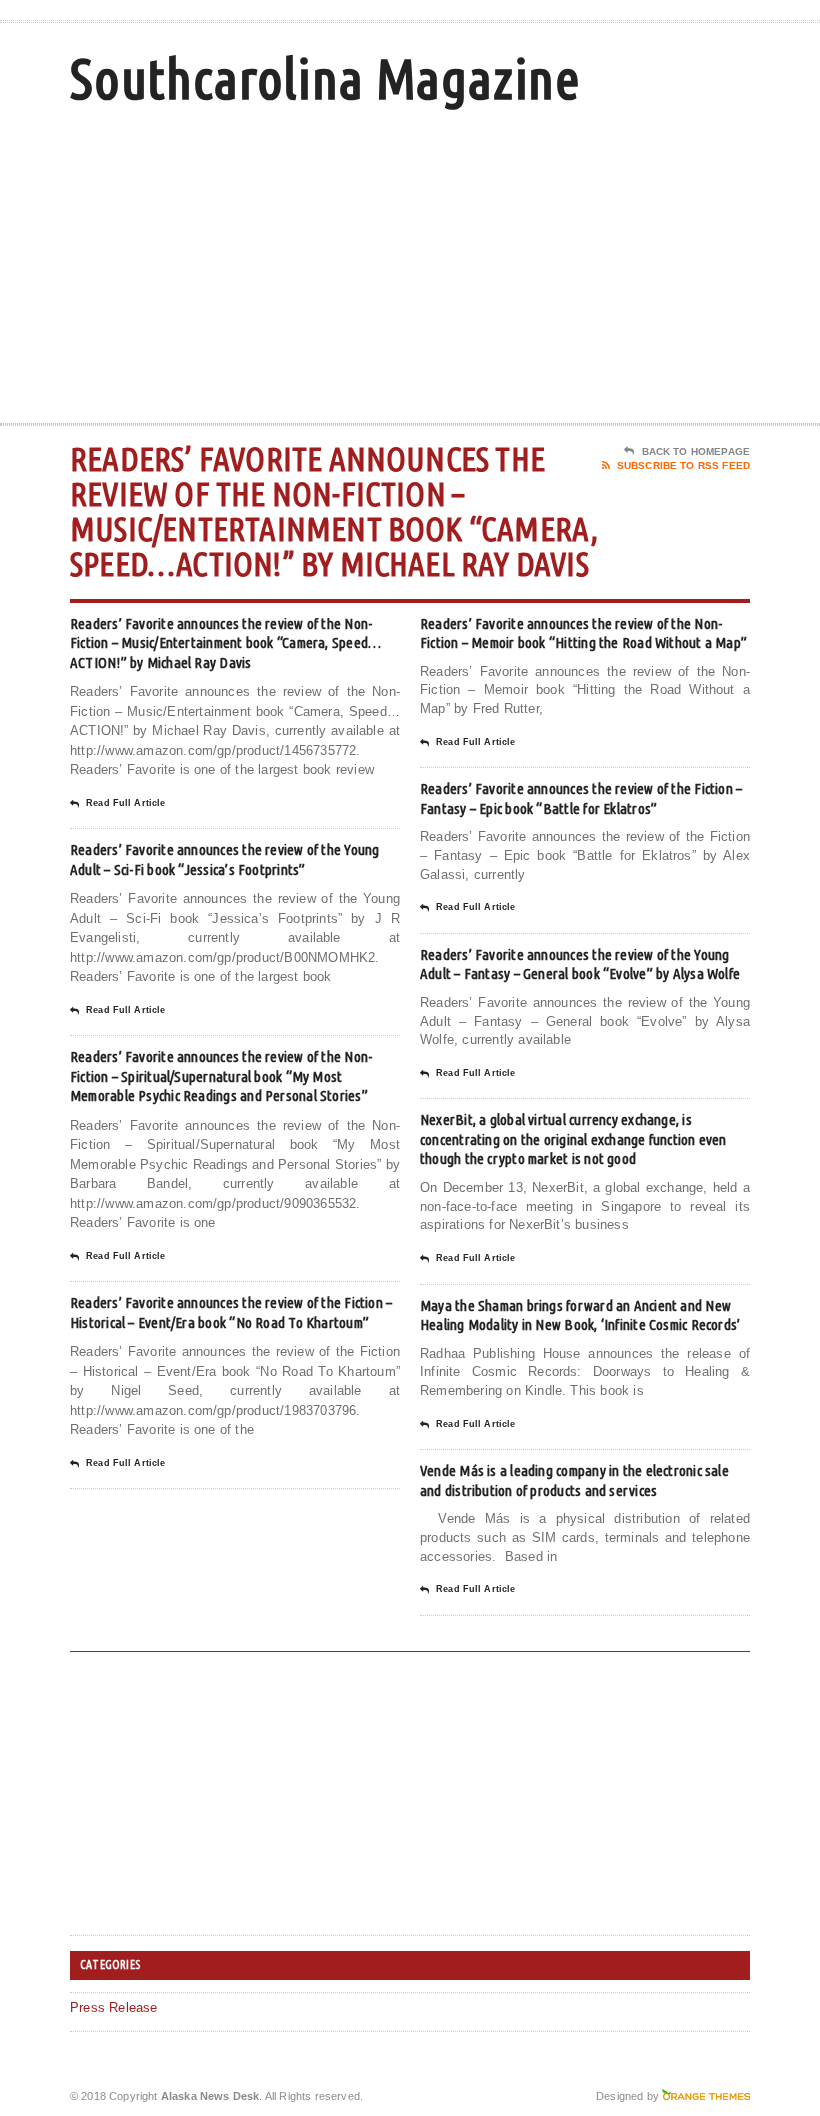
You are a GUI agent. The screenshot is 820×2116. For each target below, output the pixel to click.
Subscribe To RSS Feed (683, 465)
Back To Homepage (696, 451)
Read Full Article (125, 803)
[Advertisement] (620, 263)
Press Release (114, 2007)
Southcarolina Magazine (325, 78)
